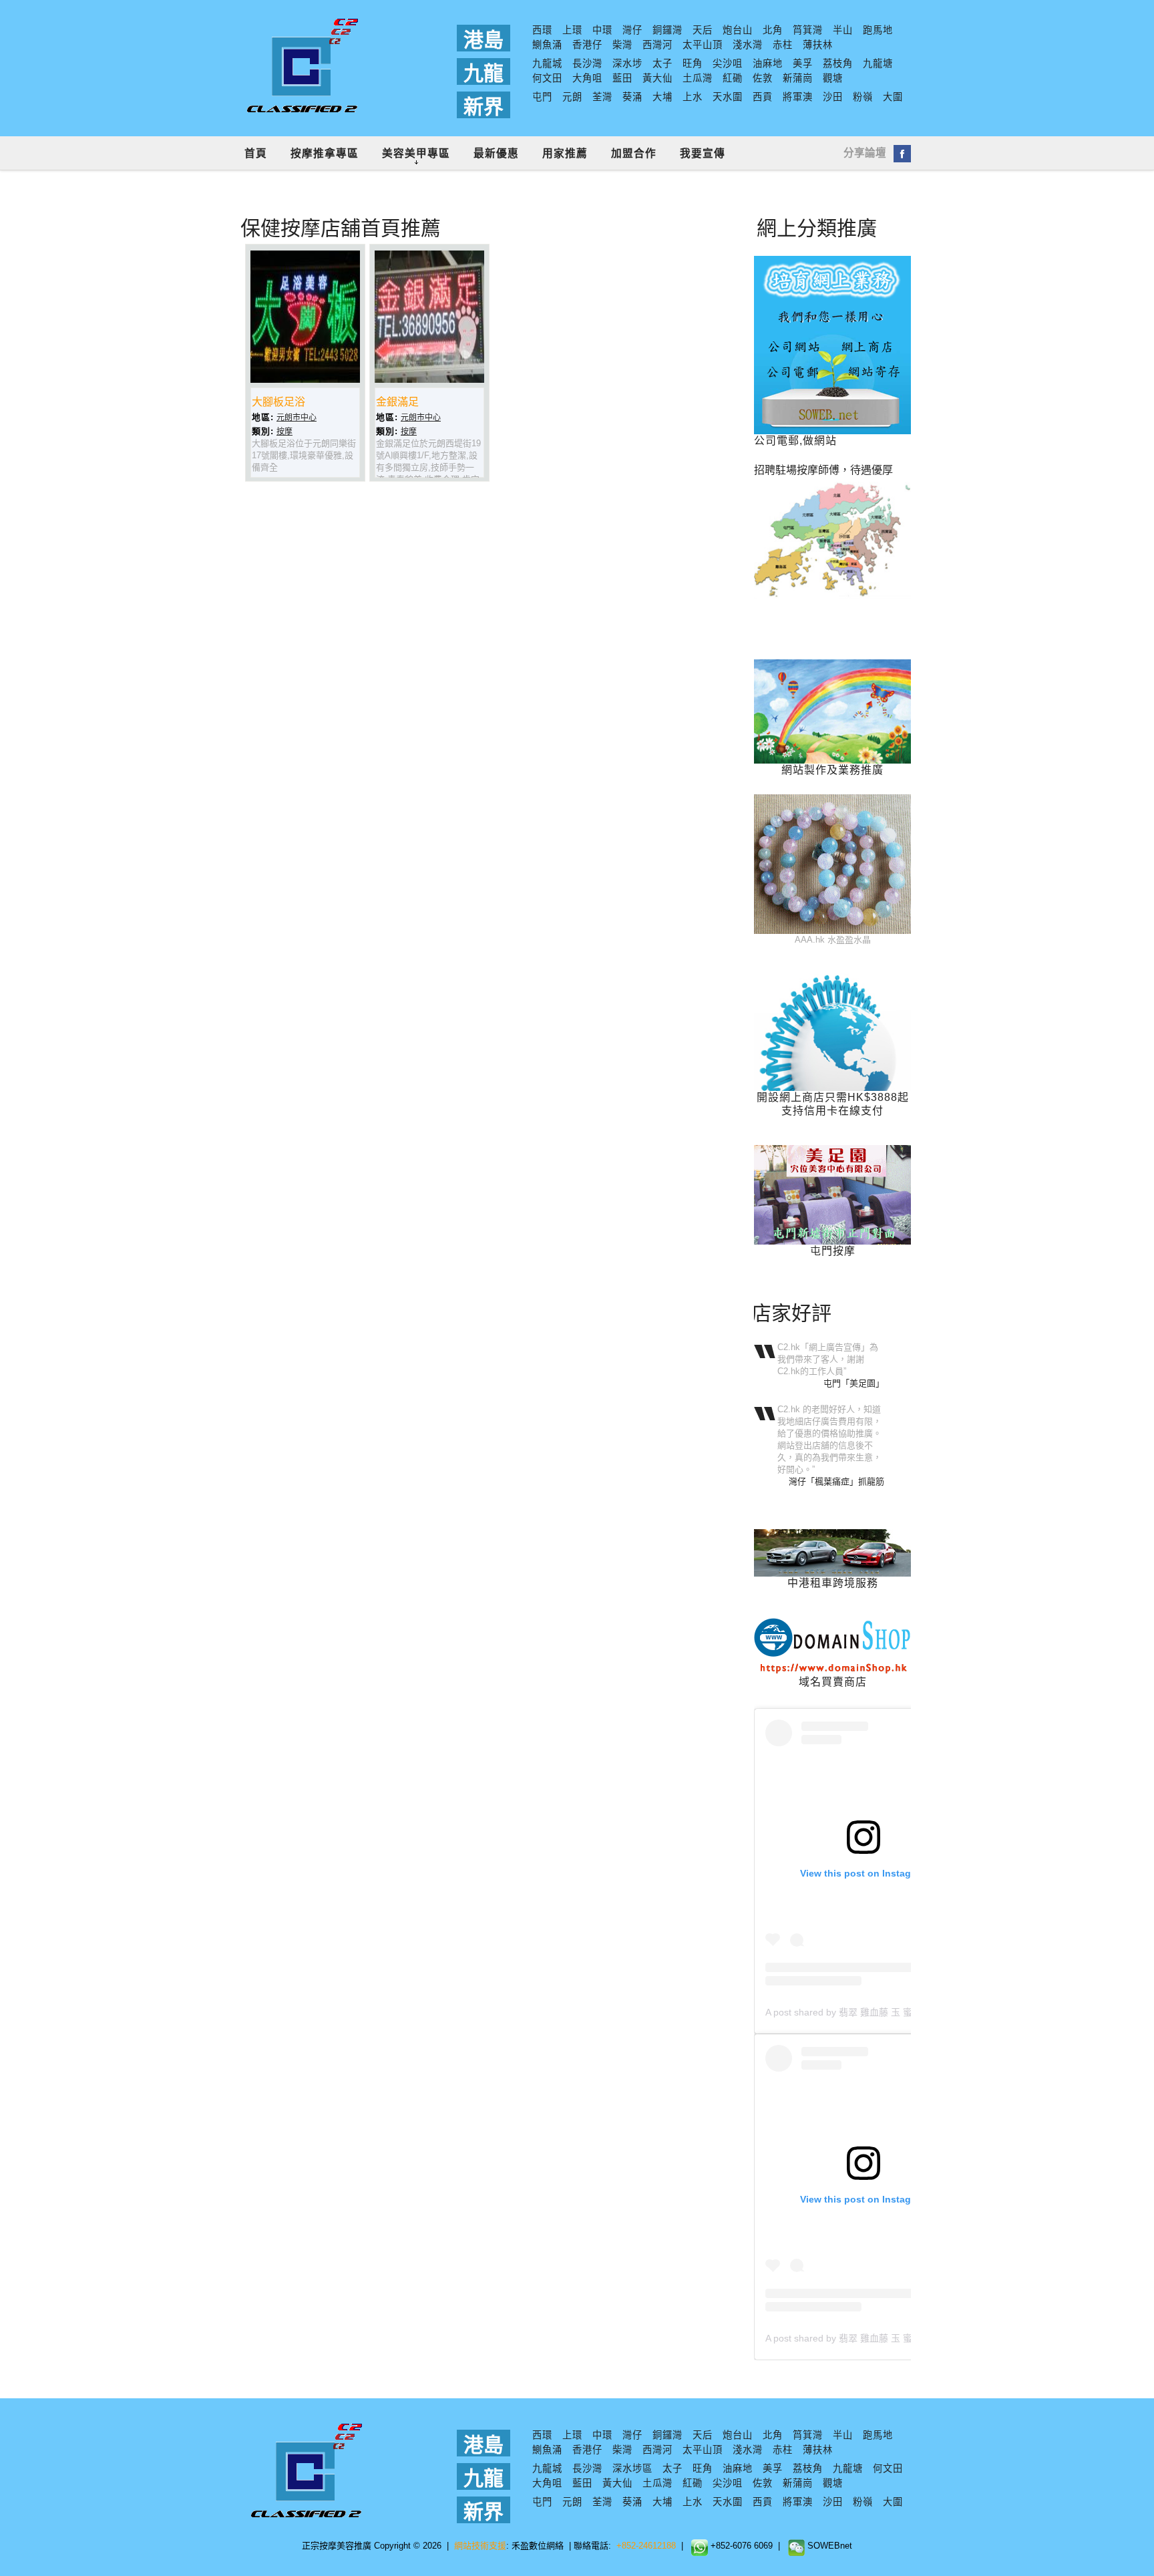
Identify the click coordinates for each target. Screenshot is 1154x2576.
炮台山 (738, 30)
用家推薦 (565, 153)
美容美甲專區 (416, 153)
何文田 (547, 78)
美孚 (803, 63)
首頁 (256, 153)
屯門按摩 (833, 1251)
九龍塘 (878, 63)
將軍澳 (798, 97)
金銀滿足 (397, 402)
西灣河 (657, 45)
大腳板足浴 (278, 402)
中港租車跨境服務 (833, 1583)
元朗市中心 (297, 418)
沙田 (833, 97)
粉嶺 (863, 97)
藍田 (622, 78)
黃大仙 (657, 78)
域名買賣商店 (833, 1682)
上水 (693, 97)
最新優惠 (496, 153)
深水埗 (627, 63)
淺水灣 (748, 45)
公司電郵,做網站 (795, 441)
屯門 (542, 97)
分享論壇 (865, 153)
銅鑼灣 (667, 30)
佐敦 (763, 78)
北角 (773, 30)
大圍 (893, 97)
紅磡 (733, 78)
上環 (572, 30)
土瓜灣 (698, 78)
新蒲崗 (798, 78)
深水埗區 (632, 2468)
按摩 (284, 432)
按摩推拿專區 (325, 153)
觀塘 (833, 78)
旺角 (693, 63)
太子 (662, 63)
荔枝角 (838, 63)
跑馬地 (878, 30)
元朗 (572, 97)
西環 (542, 30)
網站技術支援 (480, 2546)
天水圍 (728, 97)
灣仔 (632, 30)
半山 (843, 30)
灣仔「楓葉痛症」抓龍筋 (836, 1481)
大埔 (662, 97)
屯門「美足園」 (854, 1383)
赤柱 (783, 45)
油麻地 (768, 63)
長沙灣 (587, 63)
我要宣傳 (703, 153)
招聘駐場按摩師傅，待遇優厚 (823, 470)
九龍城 (547, 63)
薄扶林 (818, 45)
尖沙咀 (728, 63)
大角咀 (587, 78)
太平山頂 (703, 45)
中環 (602, 30)
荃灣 (602, 97)
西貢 (763, 97)
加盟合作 (634, 153)
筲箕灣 (808, 30)
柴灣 (622, 45)
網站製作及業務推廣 (832, 770)
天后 (703, 30)
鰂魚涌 (547, 45)
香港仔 (587, 45)
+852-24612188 (646, 2546)
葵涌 (632, 97)
